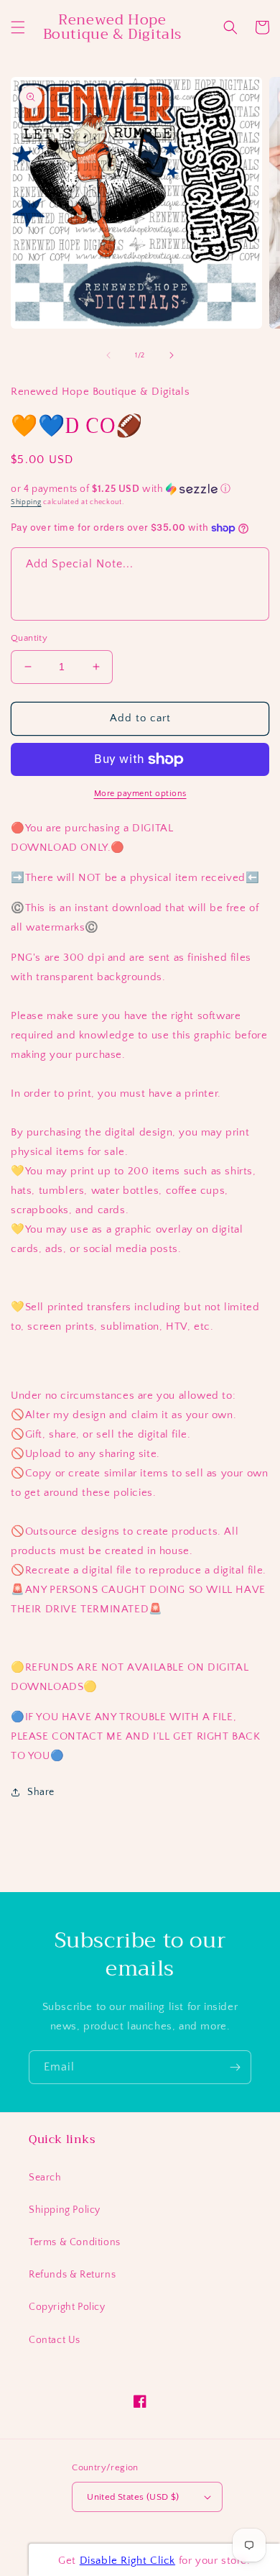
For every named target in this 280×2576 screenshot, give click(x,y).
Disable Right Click (127, 2561)
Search (45, 2178)
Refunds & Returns (72, 2275)
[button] (18, 27)
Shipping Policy (65, 2210)
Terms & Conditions (75, 2242)
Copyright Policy (67, 2307)
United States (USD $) (133, 2497)
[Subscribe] (235, 2067)
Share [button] (41, 1792)
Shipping (26, 502)
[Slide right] (172, 355)
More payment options (140, 794)
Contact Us (55, 2340)
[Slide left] (108, 355)
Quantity (29, 638)
